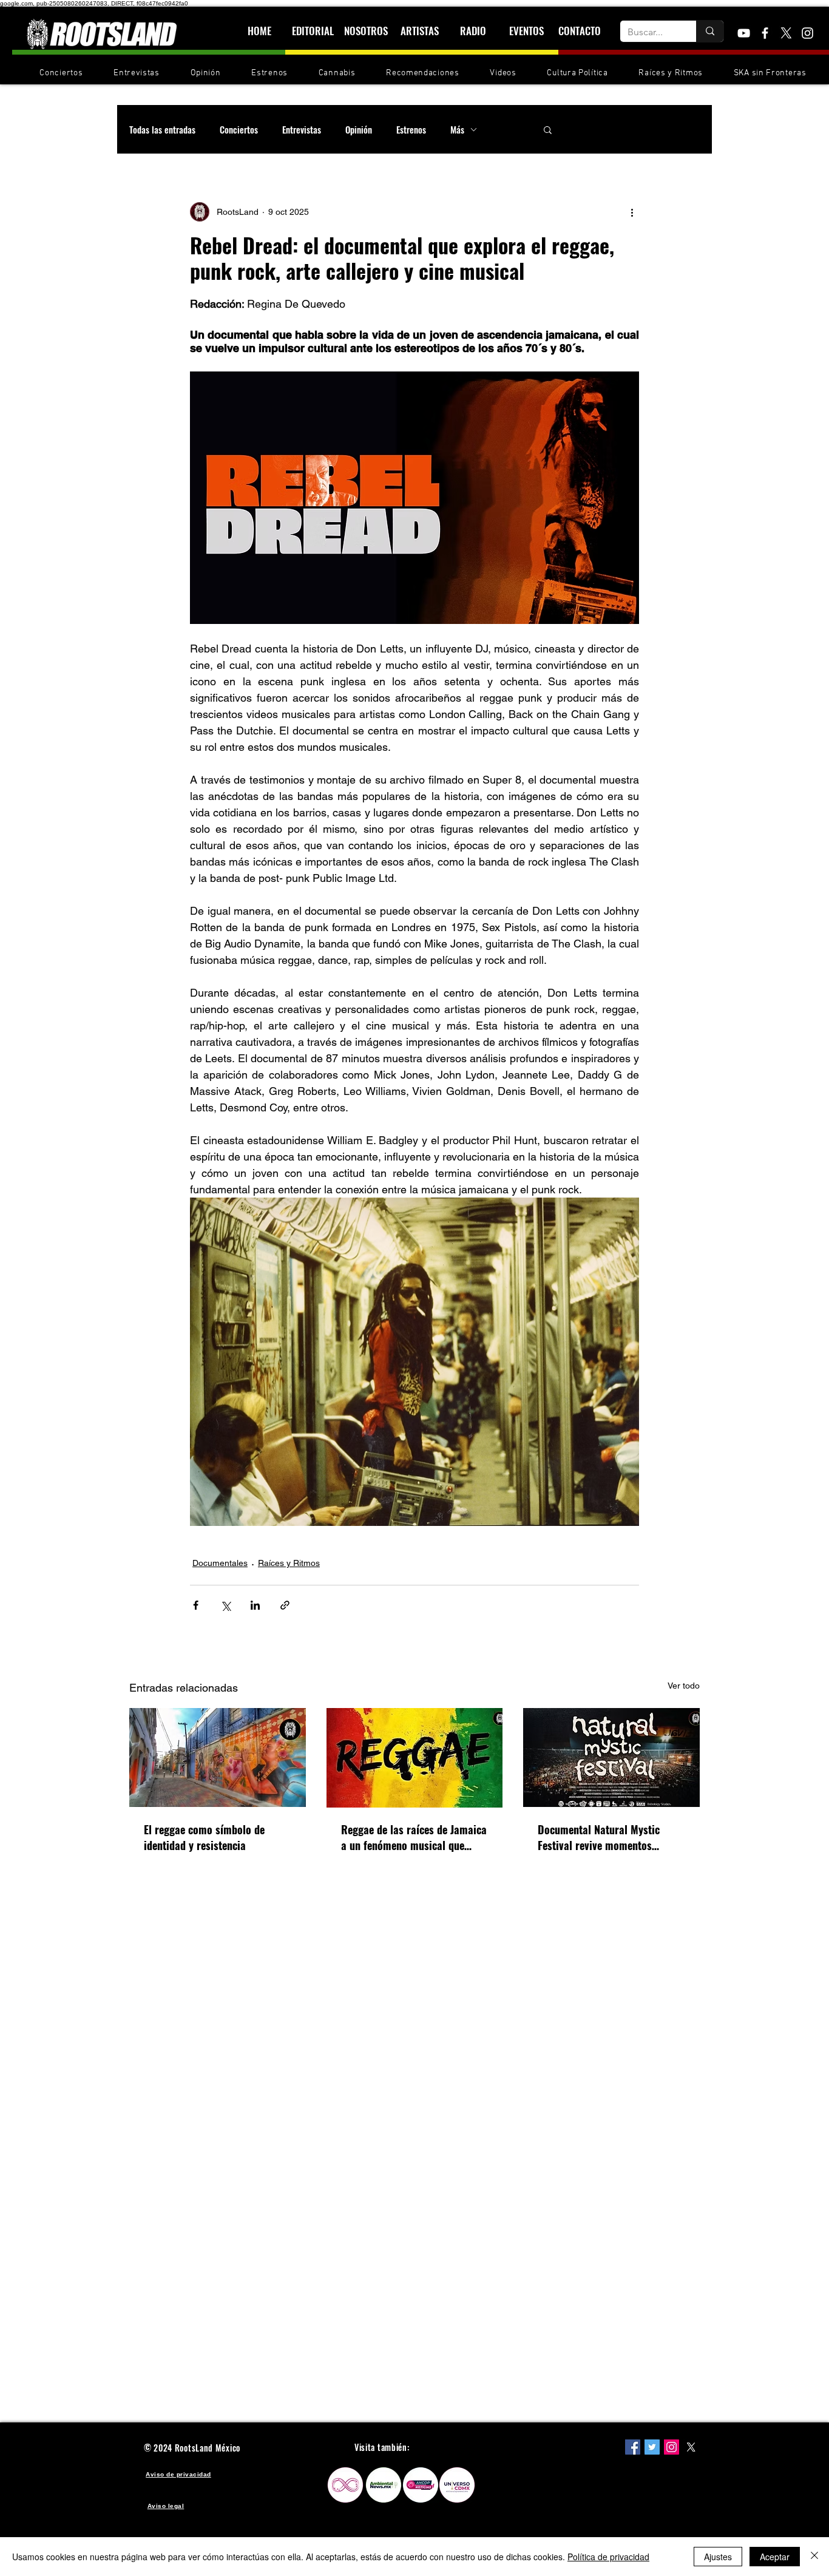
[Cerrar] (814, 2557)
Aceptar (775, 2557)
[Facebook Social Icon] (633, 2447)
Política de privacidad (608, 2557)
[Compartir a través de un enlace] (285, 1605)
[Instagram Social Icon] (672, 2447)
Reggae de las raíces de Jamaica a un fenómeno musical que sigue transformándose (414, 1837)
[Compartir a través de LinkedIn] (255, 1605)
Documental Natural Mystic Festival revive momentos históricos (599, 1837)
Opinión (359, 129)
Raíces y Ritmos (289, 1563)
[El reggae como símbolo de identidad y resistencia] (218, 1757)
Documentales (220, 1563)
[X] (786, 33)
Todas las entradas (162, 129)
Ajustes (718, 2557)
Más (457, 129)
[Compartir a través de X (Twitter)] (225, 1605)
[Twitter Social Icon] (652, 2447)
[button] (548, 129)
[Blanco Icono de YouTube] (744, 33)
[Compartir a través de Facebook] (196, 1605)
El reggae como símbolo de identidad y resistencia (204, 1837)
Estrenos (411, 129)
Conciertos (239, 129)
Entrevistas (302, 129)
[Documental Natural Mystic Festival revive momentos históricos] (611, 1757)
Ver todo (684, 1686)
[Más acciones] (632, 212)
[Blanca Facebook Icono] (765, 33)
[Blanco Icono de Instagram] (807, 33)
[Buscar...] (710, 31)
